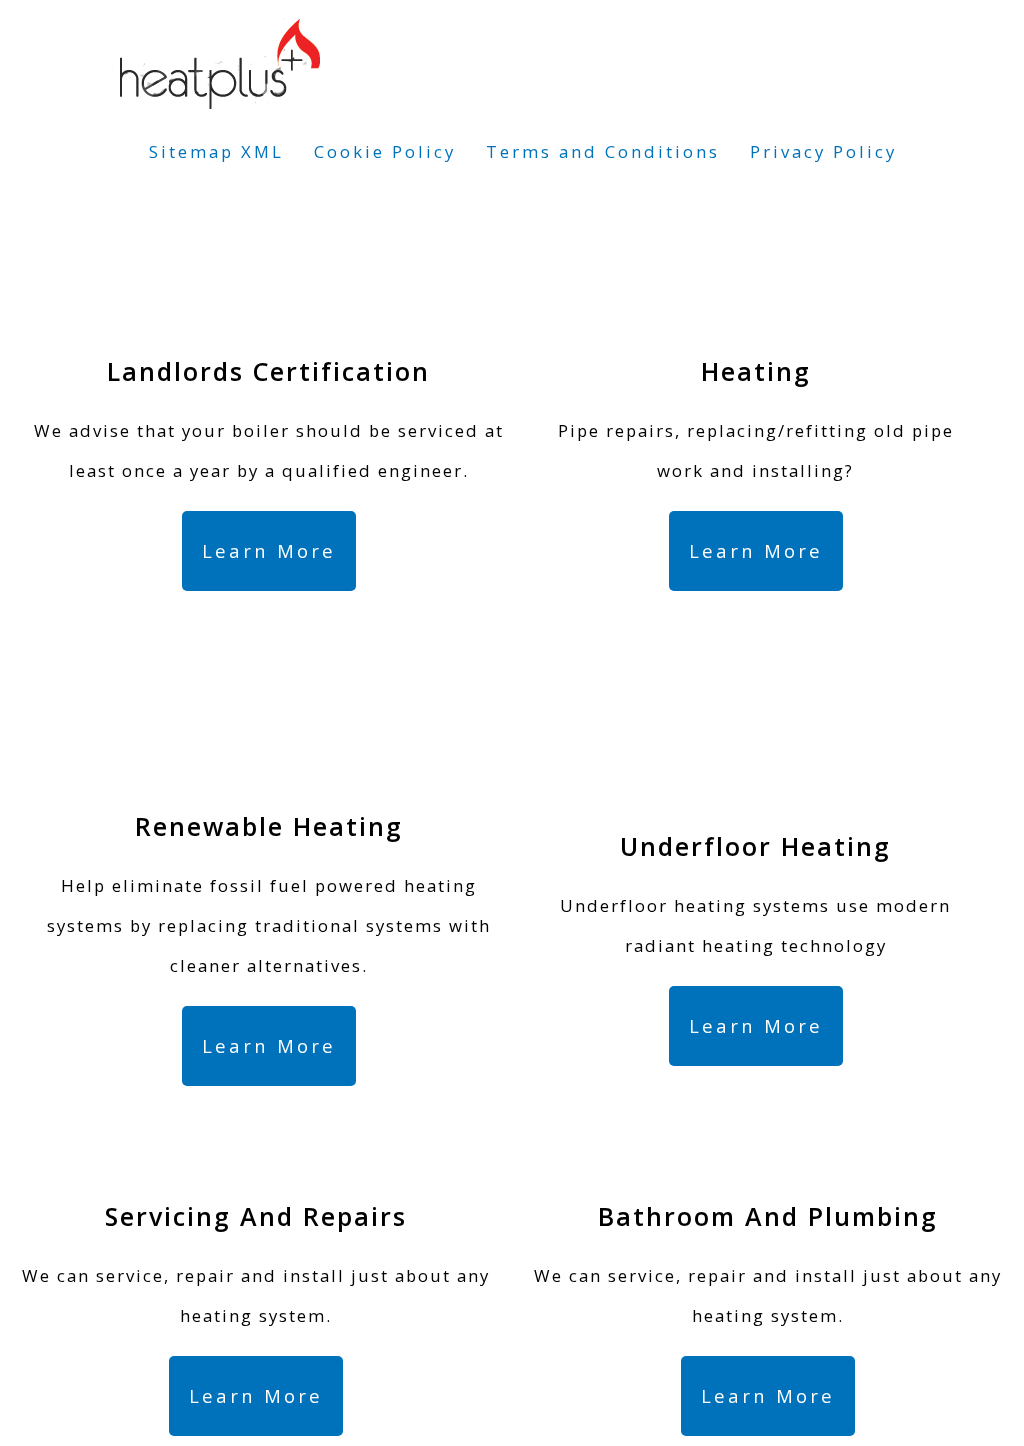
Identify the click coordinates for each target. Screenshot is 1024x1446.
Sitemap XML (216, 151)
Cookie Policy (385, 151)
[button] (269, 551)
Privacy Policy (823, 151)
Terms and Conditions (603, 151)
